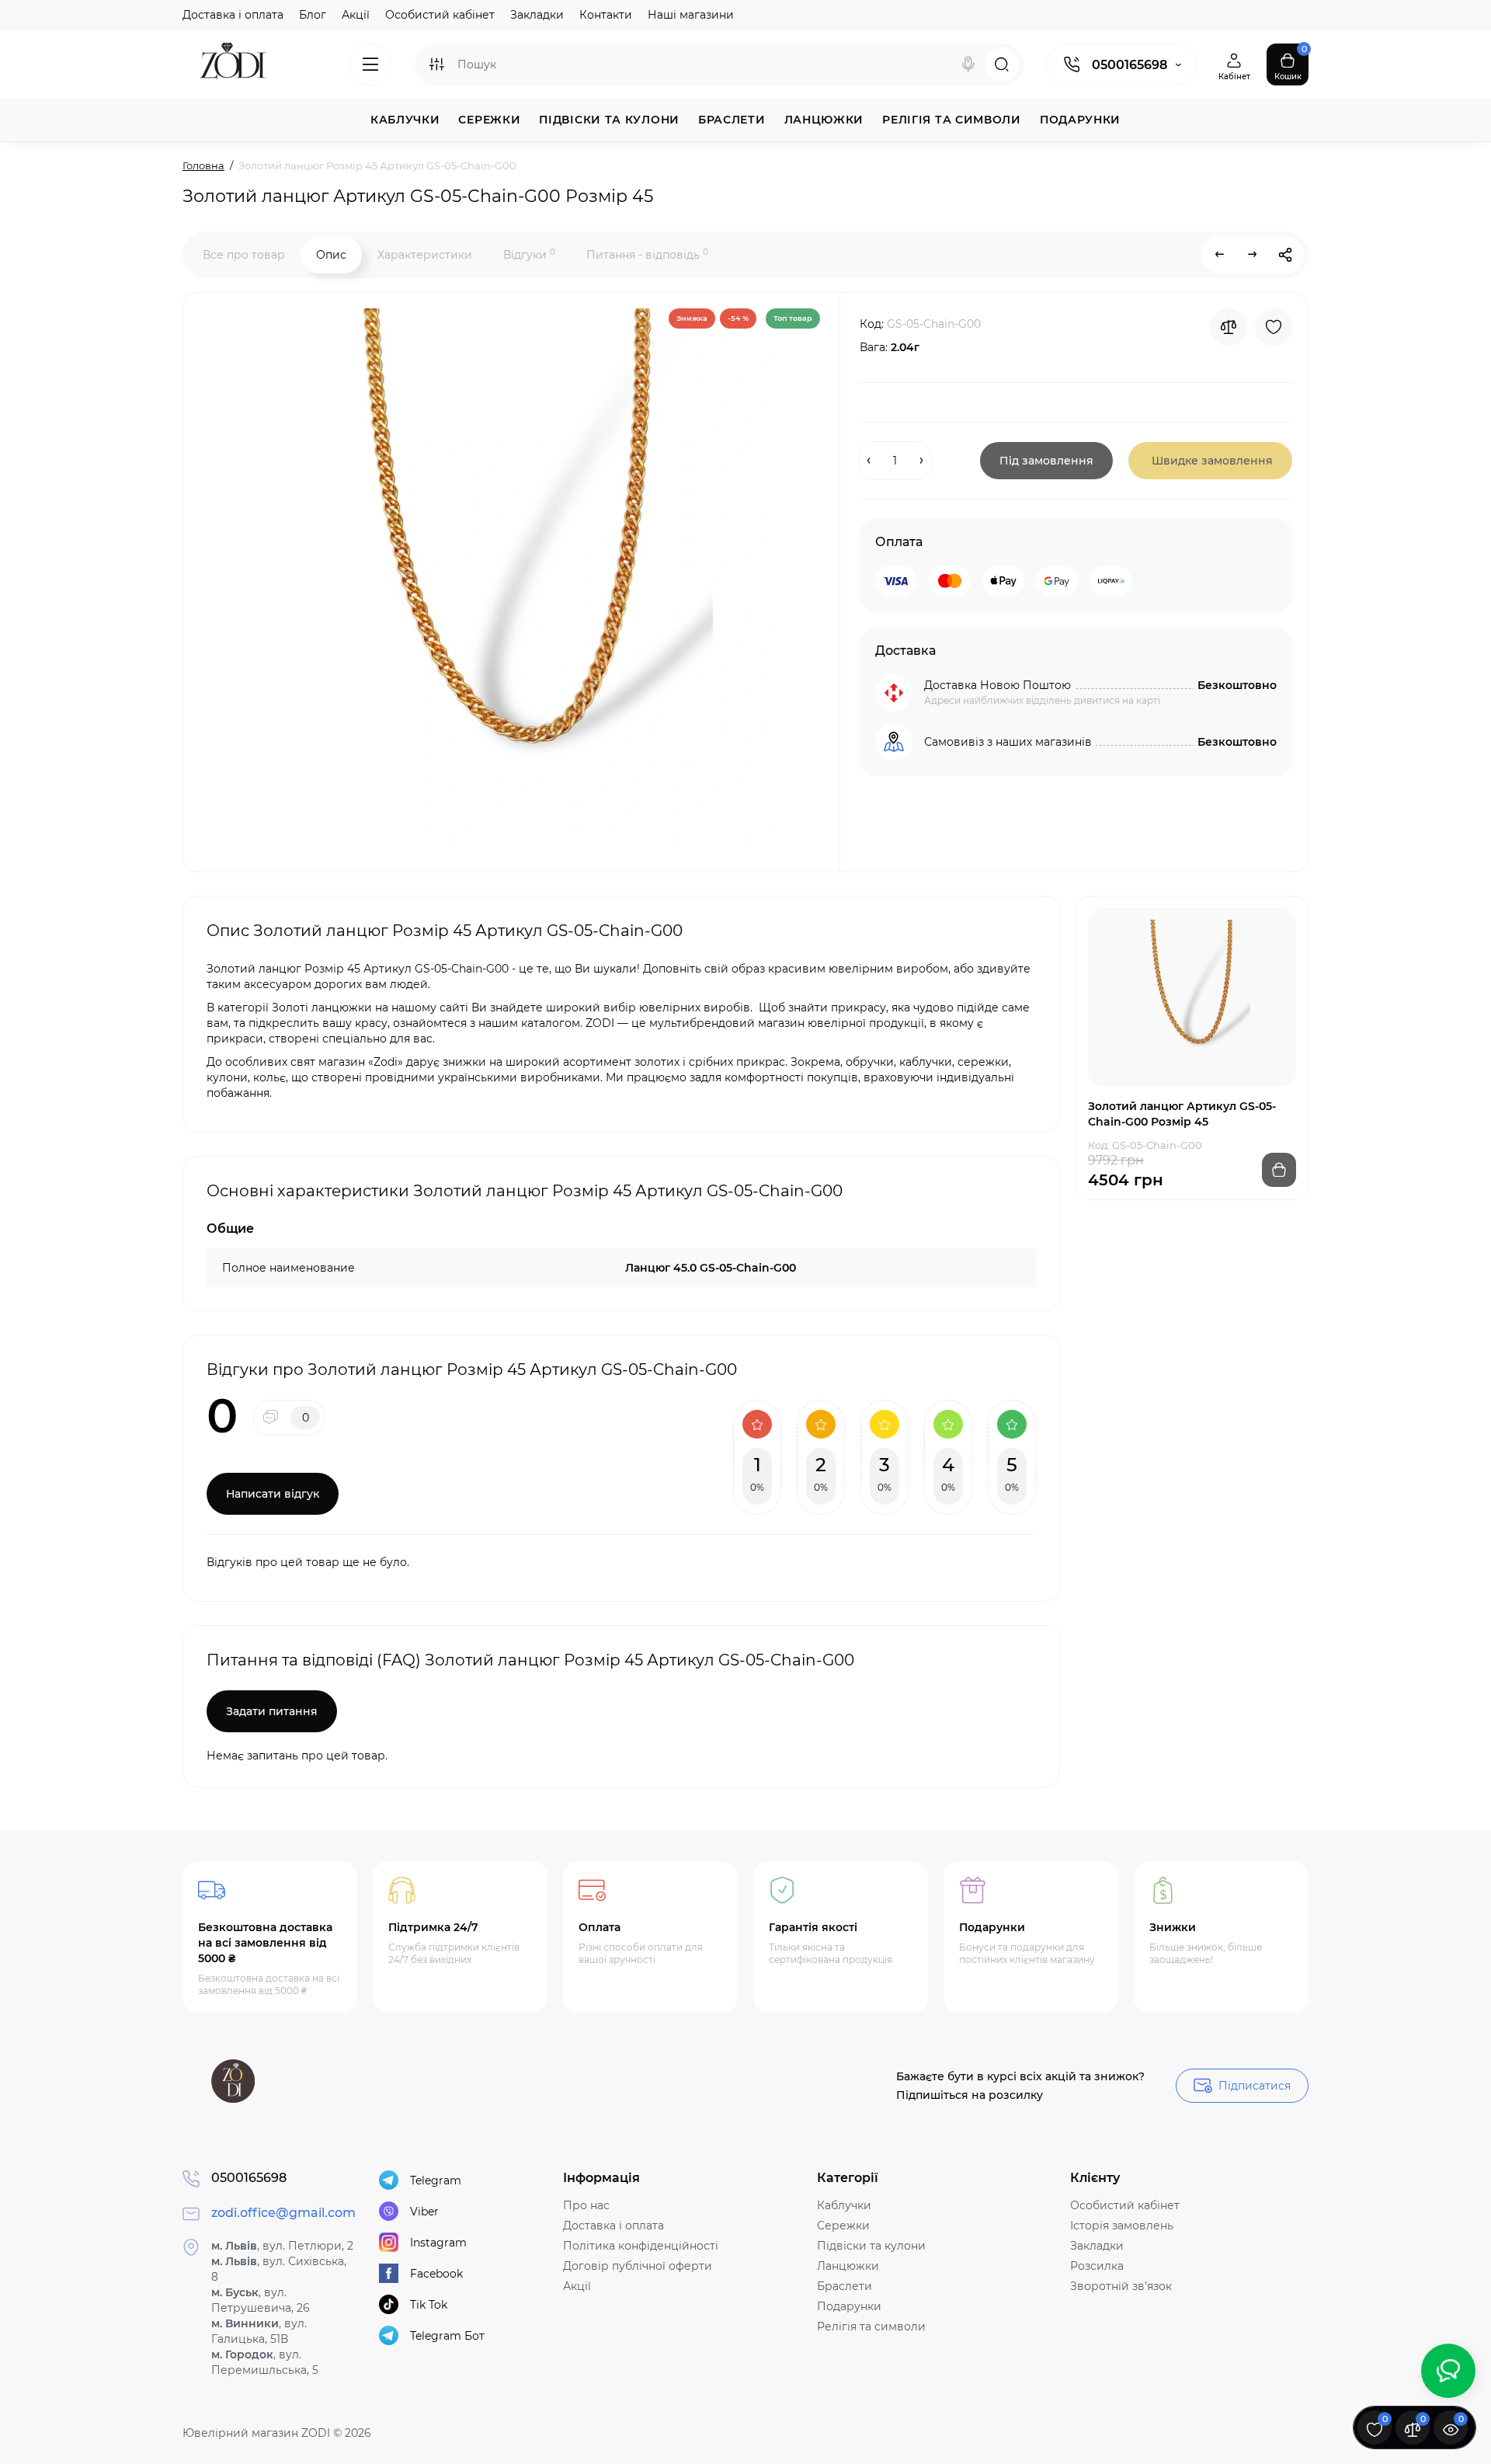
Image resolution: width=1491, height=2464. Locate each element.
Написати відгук (273, 1494)
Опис (331, 255)
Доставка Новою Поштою (997, 685)
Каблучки (844, 2205)
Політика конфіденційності (641, 2246)
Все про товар (244, 255)
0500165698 (1130, 65)
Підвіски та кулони (871, 2246)
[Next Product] (1253, 255)
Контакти (606, 15)
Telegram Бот (447, 2336)
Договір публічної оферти (638, 2266)
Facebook (436, 2274)
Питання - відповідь (647, 254)
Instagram (438, 2243)
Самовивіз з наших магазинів (1008, 742)
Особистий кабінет (440, 15)
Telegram (436, 2180)
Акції (356, 15)
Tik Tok (429, 2305)
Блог (313, 15)
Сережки (843, 2226)
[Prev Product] (1220, 255)
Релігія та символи (871, 2327)
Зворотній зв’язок (1121, 2286)
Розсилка (1097, 2266)
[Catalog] (370, 64)
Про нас (586, 2205)
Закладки (537, 15)
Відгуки (529, 254)
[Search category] (436, 64)
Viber (424, 2212)
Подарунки (849, 2306)
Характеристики (425, 255)
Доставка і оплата (233, 15)
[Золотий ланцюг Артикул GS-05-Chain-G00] (509, 580)
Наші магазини (691, 15)
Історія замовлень (1122, 2226)
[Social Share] (1285, 255)
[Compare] (1229, 327)
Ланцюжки (848, 2266)
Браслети (845, 2286)
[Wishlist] (1274, 327)
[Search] (968, 64)
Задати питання (272, 1711)
